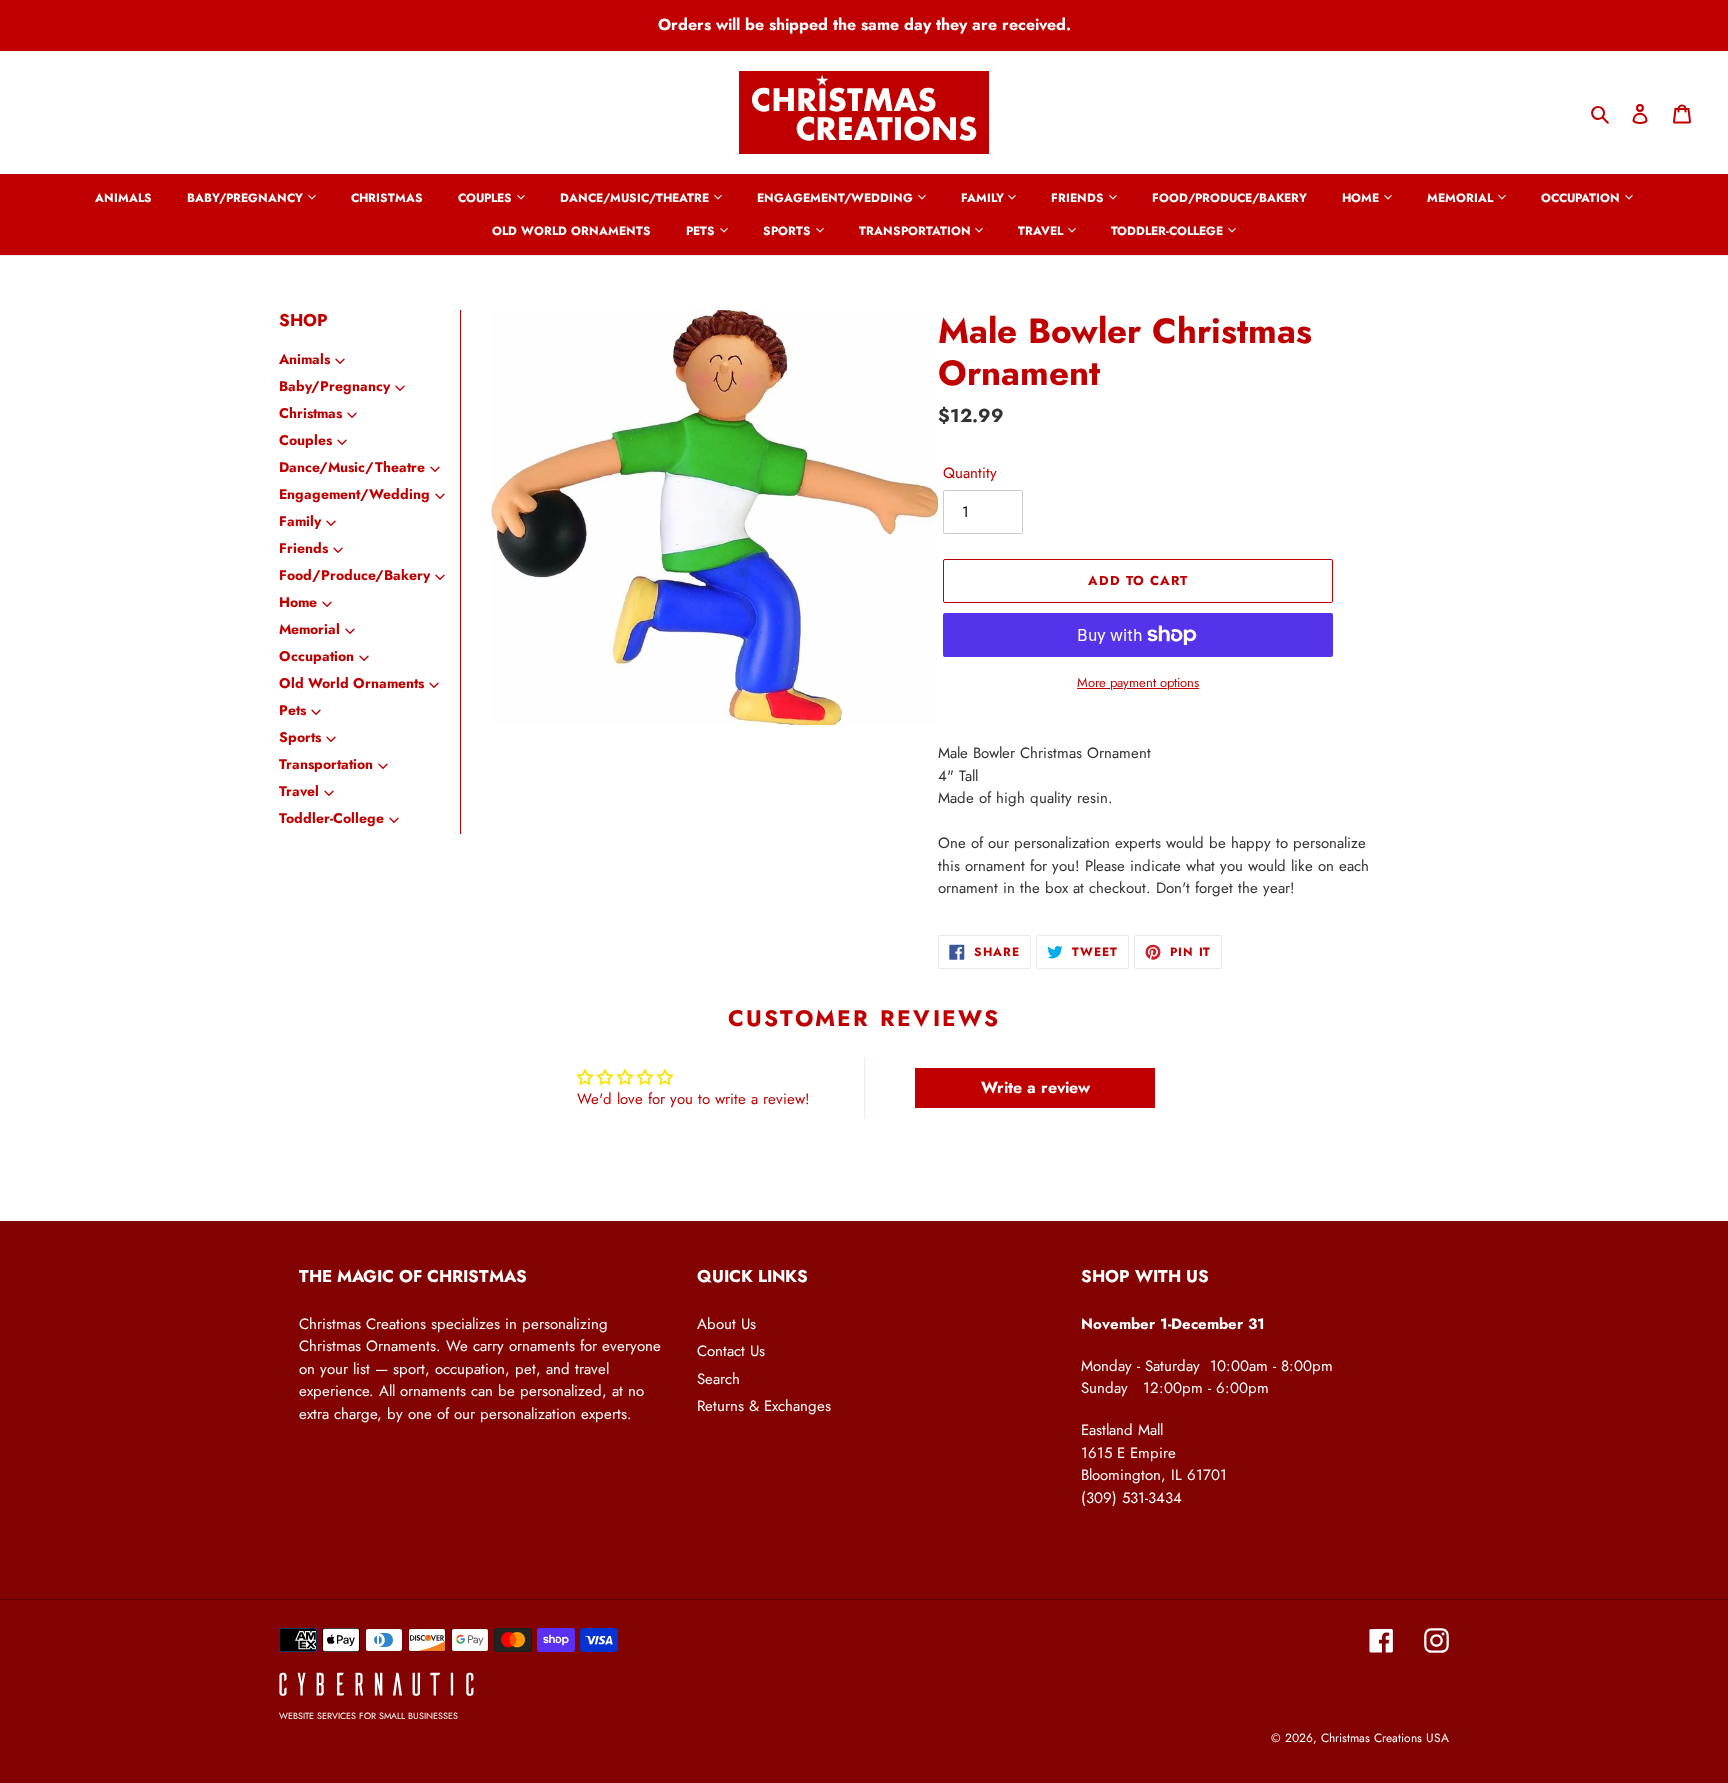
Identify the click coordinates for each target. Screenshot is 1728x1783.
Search (718, 1379)
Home (298, 602)
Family (300, 521)
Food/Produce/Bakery (354, 575)
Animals (304, 359)
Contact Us (731, 1351)
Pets (292, 710)
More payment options (1138, 682)
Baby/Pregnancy (334, 386)
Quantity (970, 473)
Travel (299, 791)
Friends (303, 548)
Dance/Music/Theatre (352, 467)
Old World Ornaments (351, 683)
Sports (300, 737)
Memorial (309, 629)
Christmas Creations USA (1385, 1738)
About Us (726, 1324)
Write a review (1035, 1087)
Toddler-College (331, 818)
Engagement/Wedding (354, 494)
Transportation (326, 764)
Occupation (316, 656)
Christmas (310, 413)
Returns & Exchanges (764, 1406)
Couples (305, 440)
